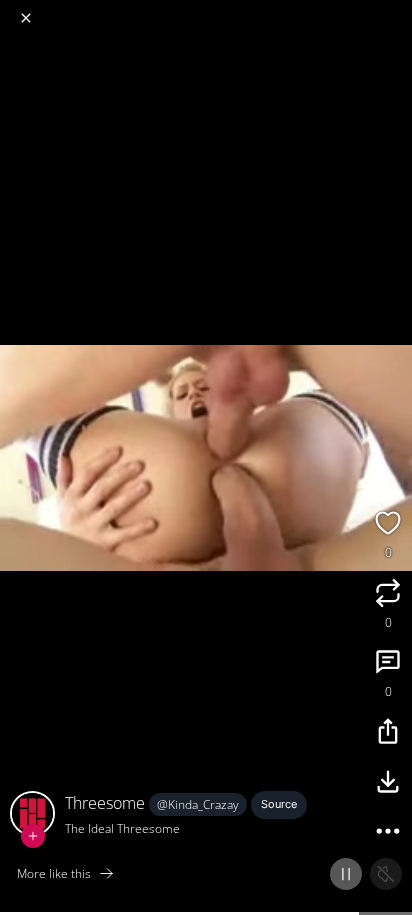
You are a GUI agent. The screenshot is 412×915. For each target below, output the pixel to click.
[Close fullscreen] (26, 18)
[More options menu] (394, 10)
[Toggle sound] (386, 874)
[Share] (388, 734)
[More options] (388, 834)
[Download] (388, 784)
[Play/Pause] (346, 874)
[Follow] (33, 836)
